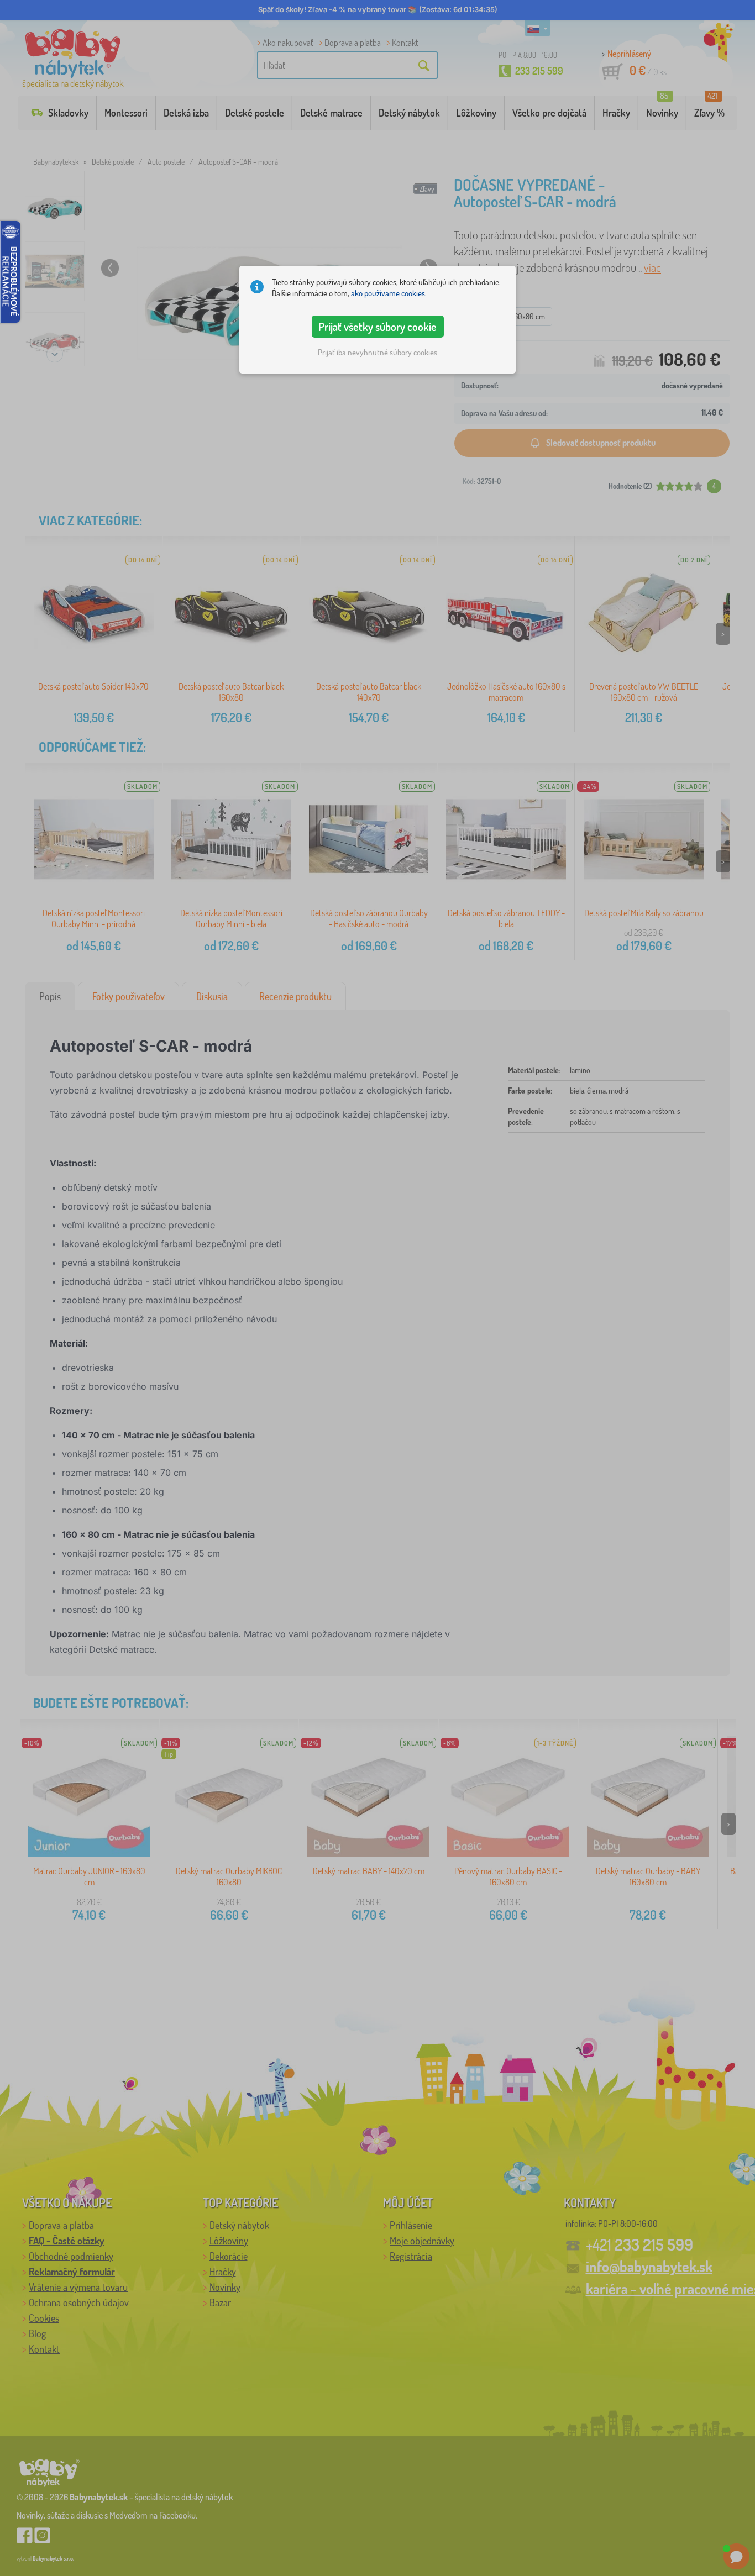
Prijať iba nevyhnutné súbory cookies (377, 353)
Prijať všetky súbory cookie (377, 327)
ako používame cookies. (389, 293)
